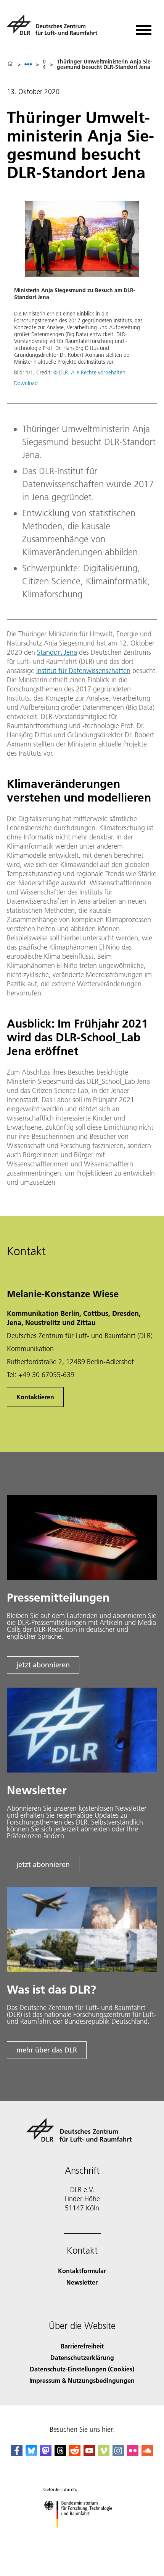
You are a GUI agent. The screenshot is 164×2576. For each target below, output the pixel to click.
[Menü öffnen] (144, 27)
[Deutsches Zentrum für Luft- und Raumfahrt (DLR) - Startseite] (55, 28)
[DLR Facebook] (17, 2454)
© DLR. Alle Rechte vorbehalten (89, 372)
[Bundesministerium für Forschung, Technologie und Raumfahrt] (82, 2535)
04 (44, 64)
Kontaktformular (82, 2271)
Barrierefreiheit (82, 2346)
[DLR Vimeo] (104, 2454)
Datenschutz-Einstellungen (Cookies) (82, 2369)
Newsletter (82, 2282)
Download (26, 383)
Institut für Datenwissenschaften (83, 671)
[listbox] (28, 64)
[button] (82, 297)
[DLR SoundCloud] (147, 2454)
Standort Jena (57, 652)
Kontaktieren (35, 1397)
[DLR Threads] (60, 2454)
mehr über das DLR (47, 2050)
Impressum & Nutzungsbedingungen (82, 2380)
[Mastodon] (46, 2454)
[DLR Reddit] (75, 2454)
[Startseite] (10, 64)
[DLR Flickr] (133, 2454)
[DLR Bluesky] (31, 2454)
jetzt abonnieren (43, 1665)
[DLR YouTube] (89, 2454)
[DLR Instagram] (118, 2454)
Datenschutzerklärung (82, 2357)
